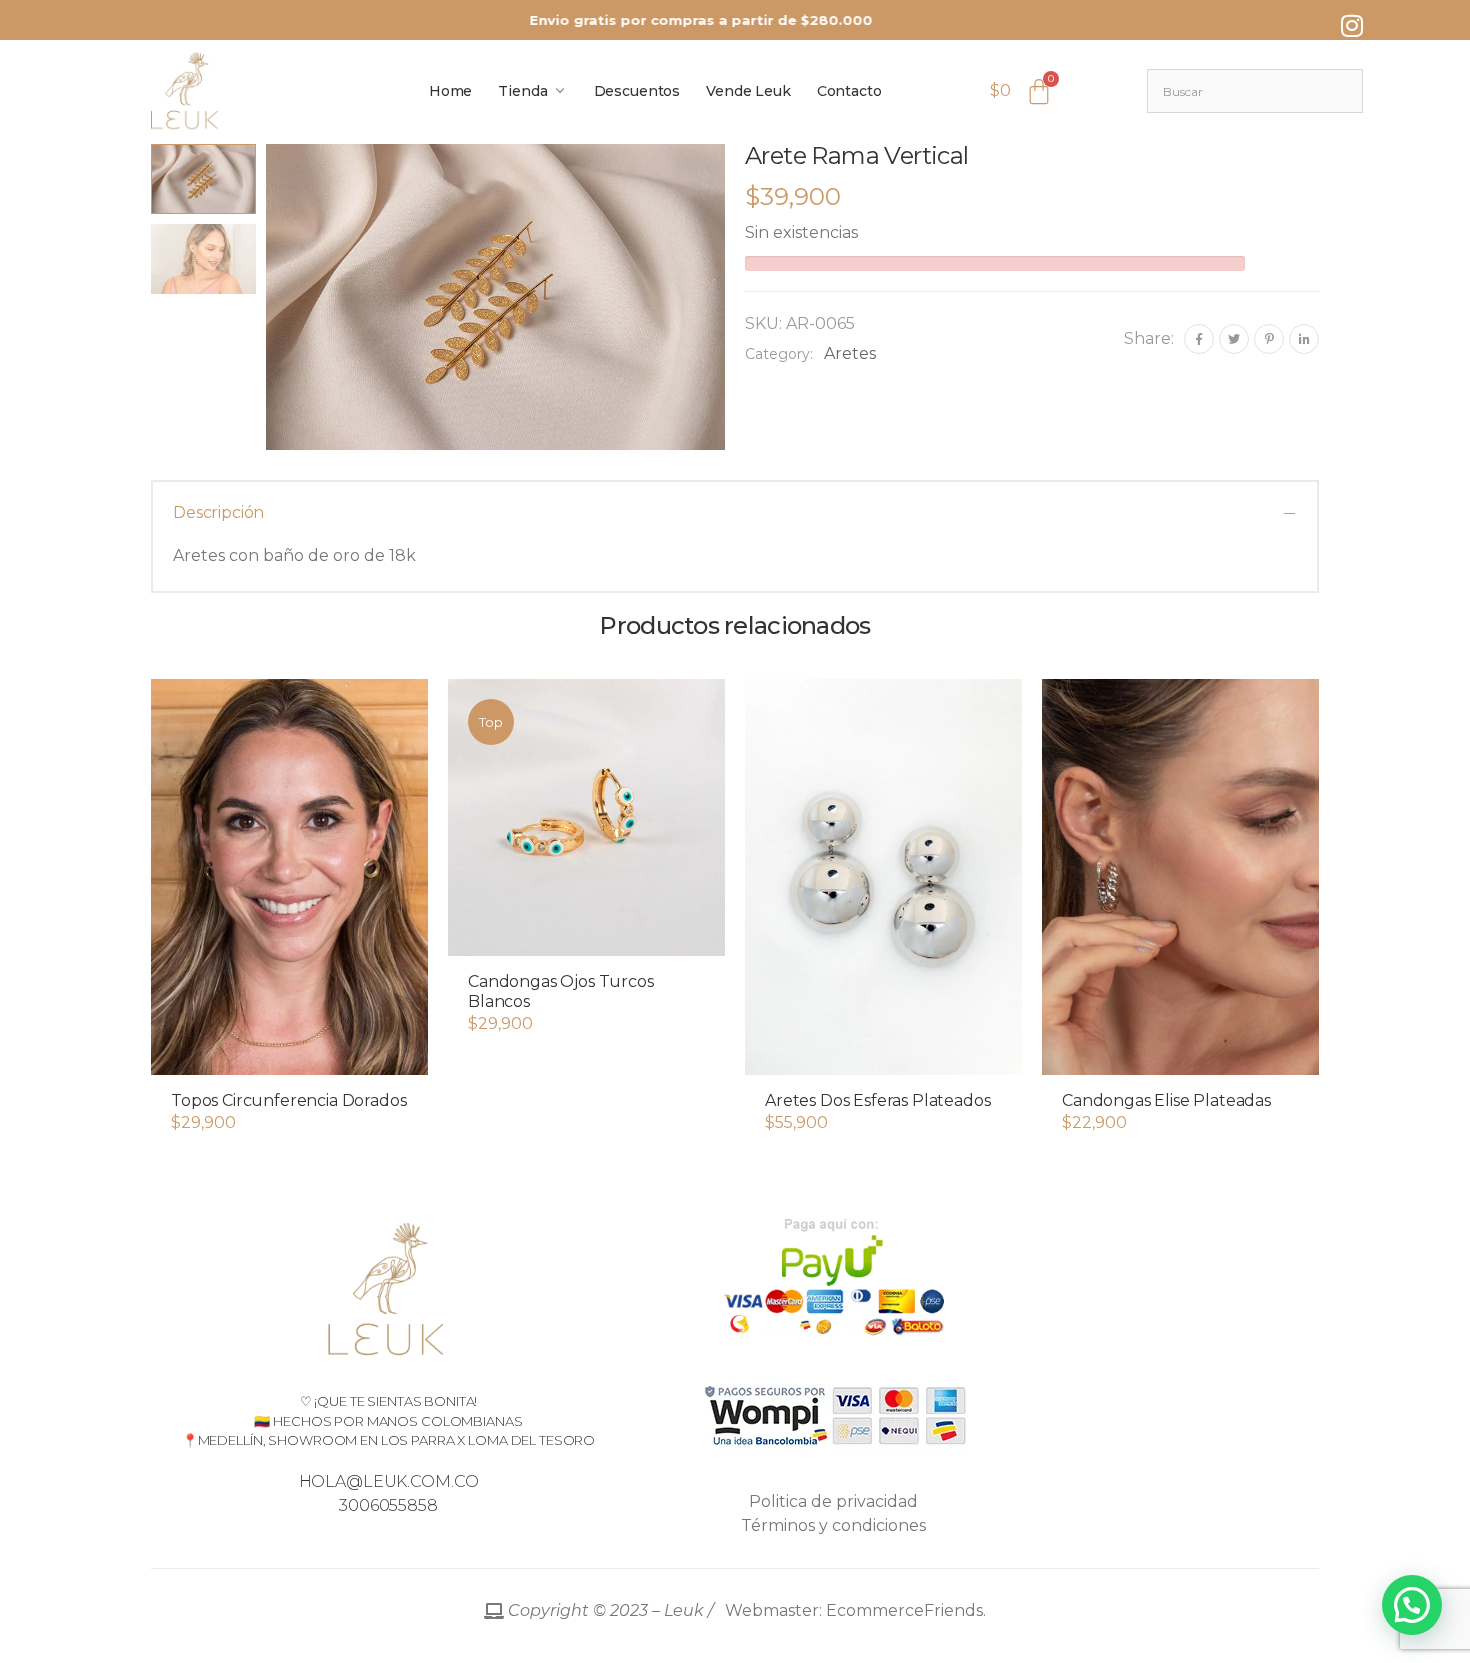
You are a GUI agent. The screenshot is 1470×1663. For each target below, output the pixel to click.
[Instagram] (1352, 25)
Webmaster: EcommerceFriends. (745, 1610)
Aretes (850, 353)
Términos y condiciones (833, 1525)
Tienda (522, 91)
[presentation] (263, 297)
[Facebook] (1199, 339)
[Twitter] (1234, 339)
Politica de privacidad (833, 1501)
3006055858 (388, 1505)
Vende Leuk (748, 91)
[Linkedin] (1304, 339)
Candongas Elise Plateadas (1166, 1100)
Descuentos (637, 91)
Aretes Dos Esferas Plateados (878, 1100)
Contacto (849, 91)
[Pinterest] (1269, 339)
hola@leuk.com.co (389, 1481)
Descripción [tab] (218, 512)
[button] (289, 1055)
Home (450, 91)
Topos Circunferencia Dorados (289, 1100)
